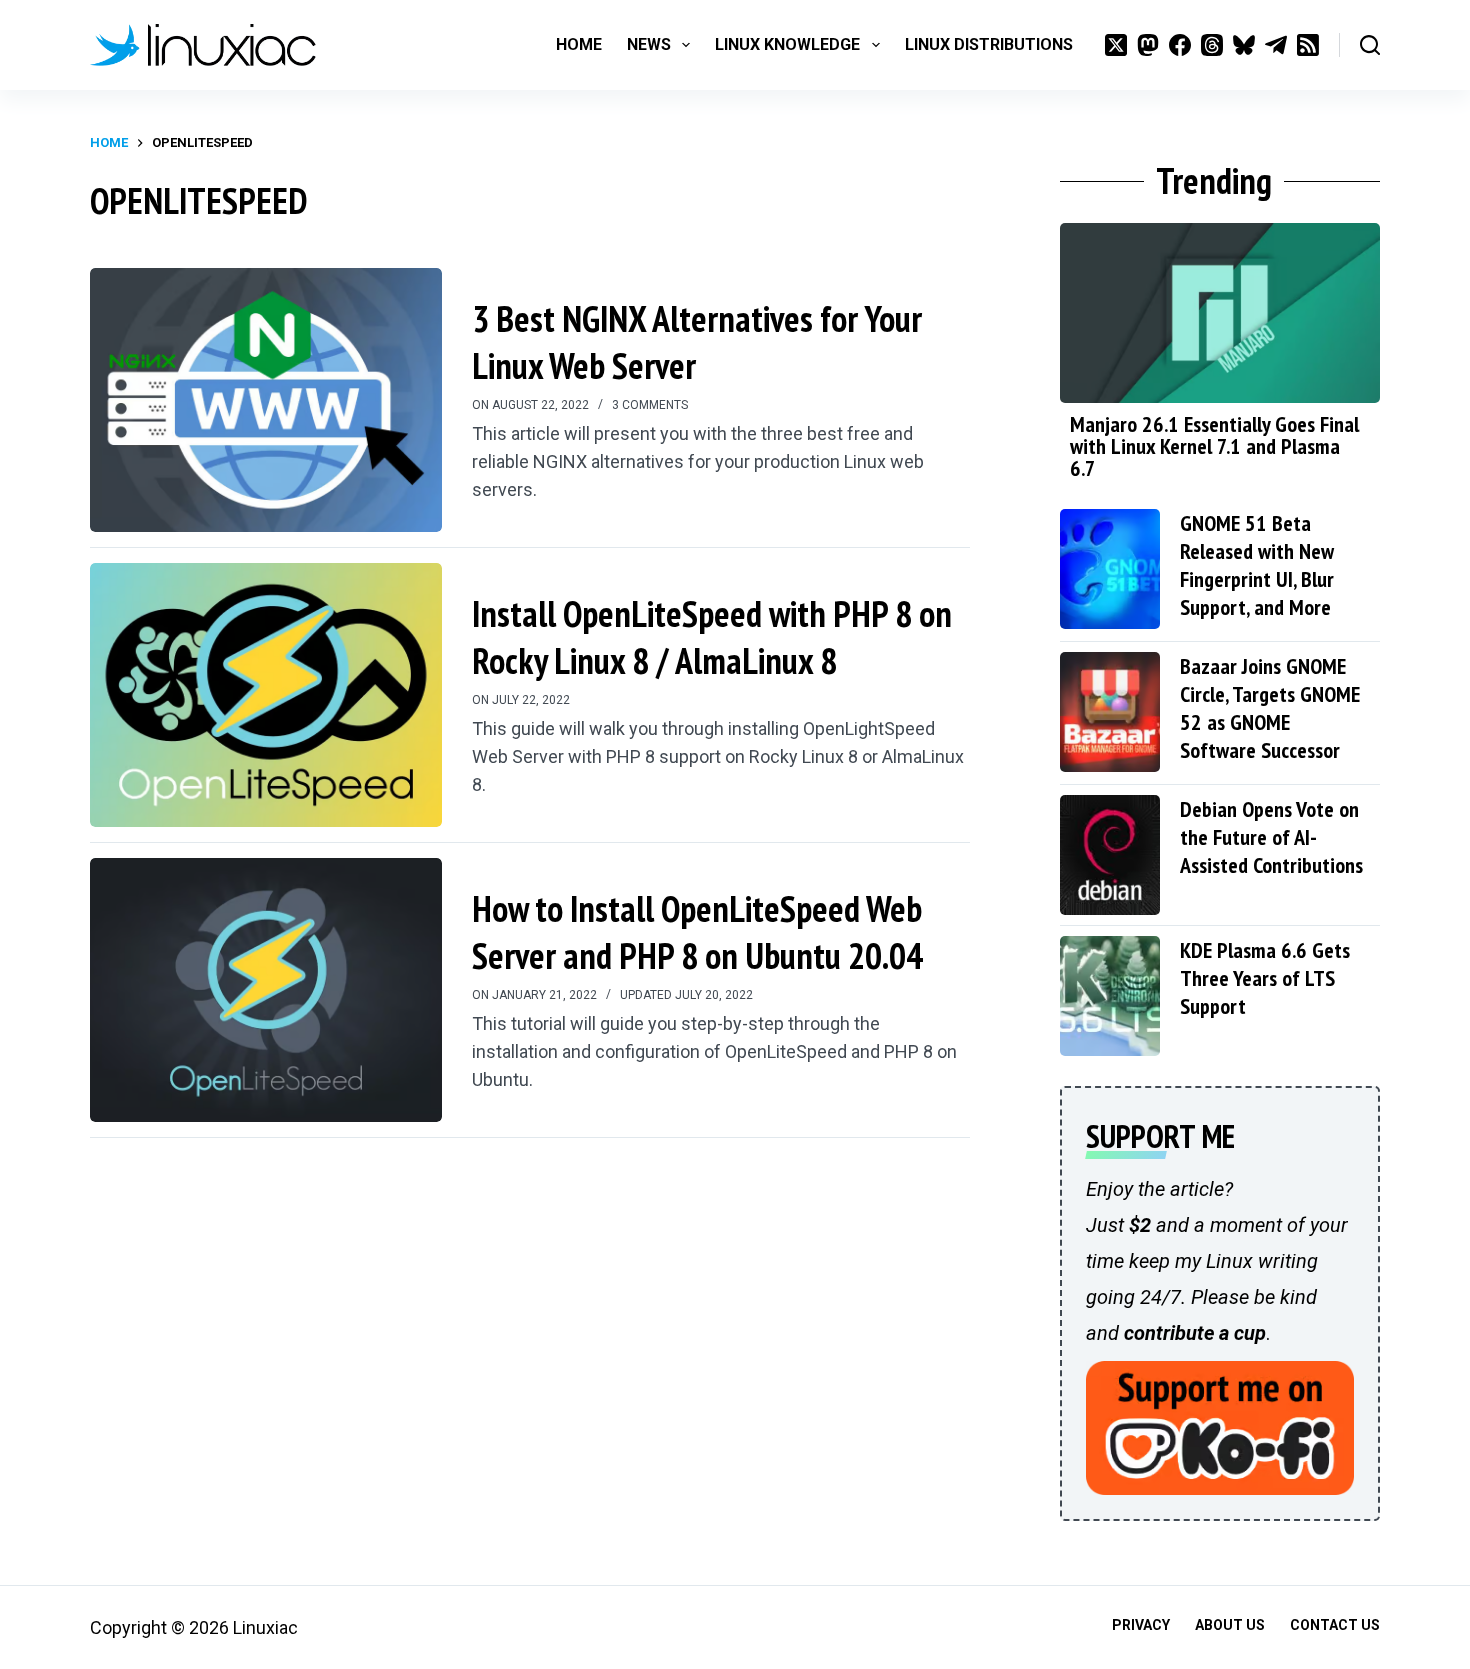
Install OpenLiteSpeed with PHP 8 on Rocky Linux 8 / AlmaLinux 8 (712, 637)
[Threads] (1212, 45)
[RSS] (1308, 45)
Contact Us (1335, 1625)
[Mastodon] (1148, 45)
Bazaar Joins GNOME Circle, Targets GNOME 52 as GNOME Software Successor (1270, 708)
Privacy (1141, 1625)
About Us (1230, 1625)
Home (579, 44)
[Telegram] (1276, 45)
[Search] (1370, 45)
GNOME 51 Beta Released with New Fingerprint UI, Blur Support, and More (1257, 565)
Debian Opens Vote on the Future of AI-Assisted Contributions (1271, 837)
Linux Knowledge (787, 44)
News (649, 44)
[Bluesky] (1244, 45)
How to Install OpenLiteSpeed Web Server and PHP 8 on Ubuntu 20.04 (697, 932)
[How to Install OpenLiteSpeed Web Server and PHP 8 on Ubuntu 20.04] (266, 990)
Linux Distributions (989, 44)
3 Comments (650, 405)
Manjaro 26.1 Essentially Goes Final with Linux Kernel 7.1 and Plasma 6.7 (1214, 446)
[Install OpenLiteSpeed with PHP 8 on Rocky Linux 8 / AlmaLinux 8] (266, 695)
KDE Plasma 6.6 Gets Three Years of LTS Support (1265, 978)
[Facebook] (1180, 45)
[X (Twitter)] (1116, 45)
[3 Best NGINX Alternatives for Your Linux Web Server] (266, 400)
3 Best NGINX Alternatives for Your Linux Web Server (697, 342)
